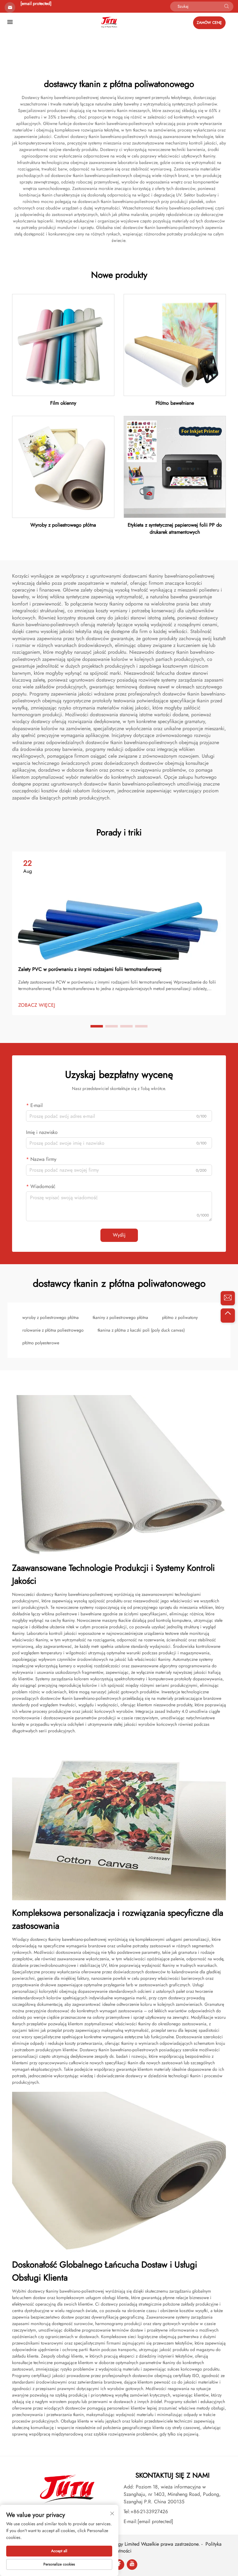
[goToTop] (228, 1316)
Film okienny (63, 403)
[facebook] (119, 2565)
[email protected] (36, 3)
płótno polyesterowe (41, 1343)
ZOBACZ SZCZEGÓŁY (63, 345)
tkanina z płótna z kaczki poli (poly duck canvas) (141, 1330)
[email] (228, 1298)
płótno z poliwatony (180, 1317)
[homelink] (109, 22)
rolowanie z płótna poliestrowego (53, 1330)
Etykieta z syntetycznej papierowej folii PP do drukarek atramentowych (175, 528)
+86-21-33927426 (149, 2511)
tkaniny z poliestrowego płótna (120, 1317)
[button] (97, 1026)
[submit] (227, 6)
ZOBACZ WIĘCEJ (37, 1005)
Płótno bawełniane (175, 403)
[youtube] (132, 2565)
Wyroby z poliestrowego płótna (63, 525)
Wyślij (119, 1235)
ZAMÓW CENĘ (209, 23)
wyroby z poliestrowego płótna (51, 1317)
